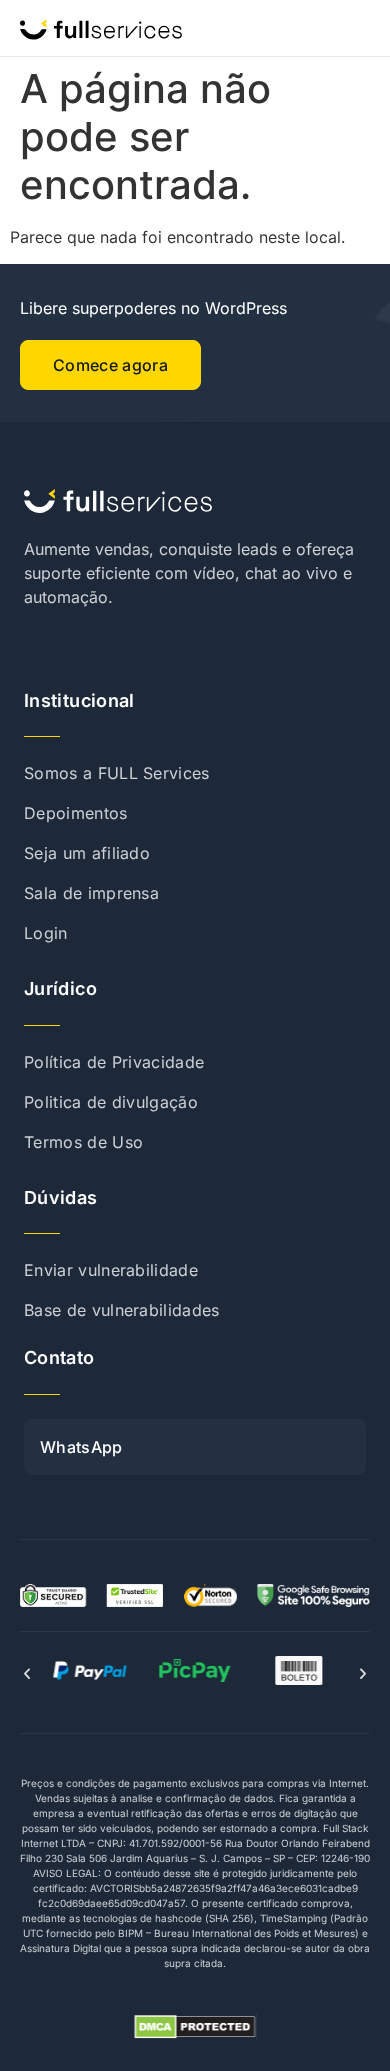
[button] (27, 1674)
